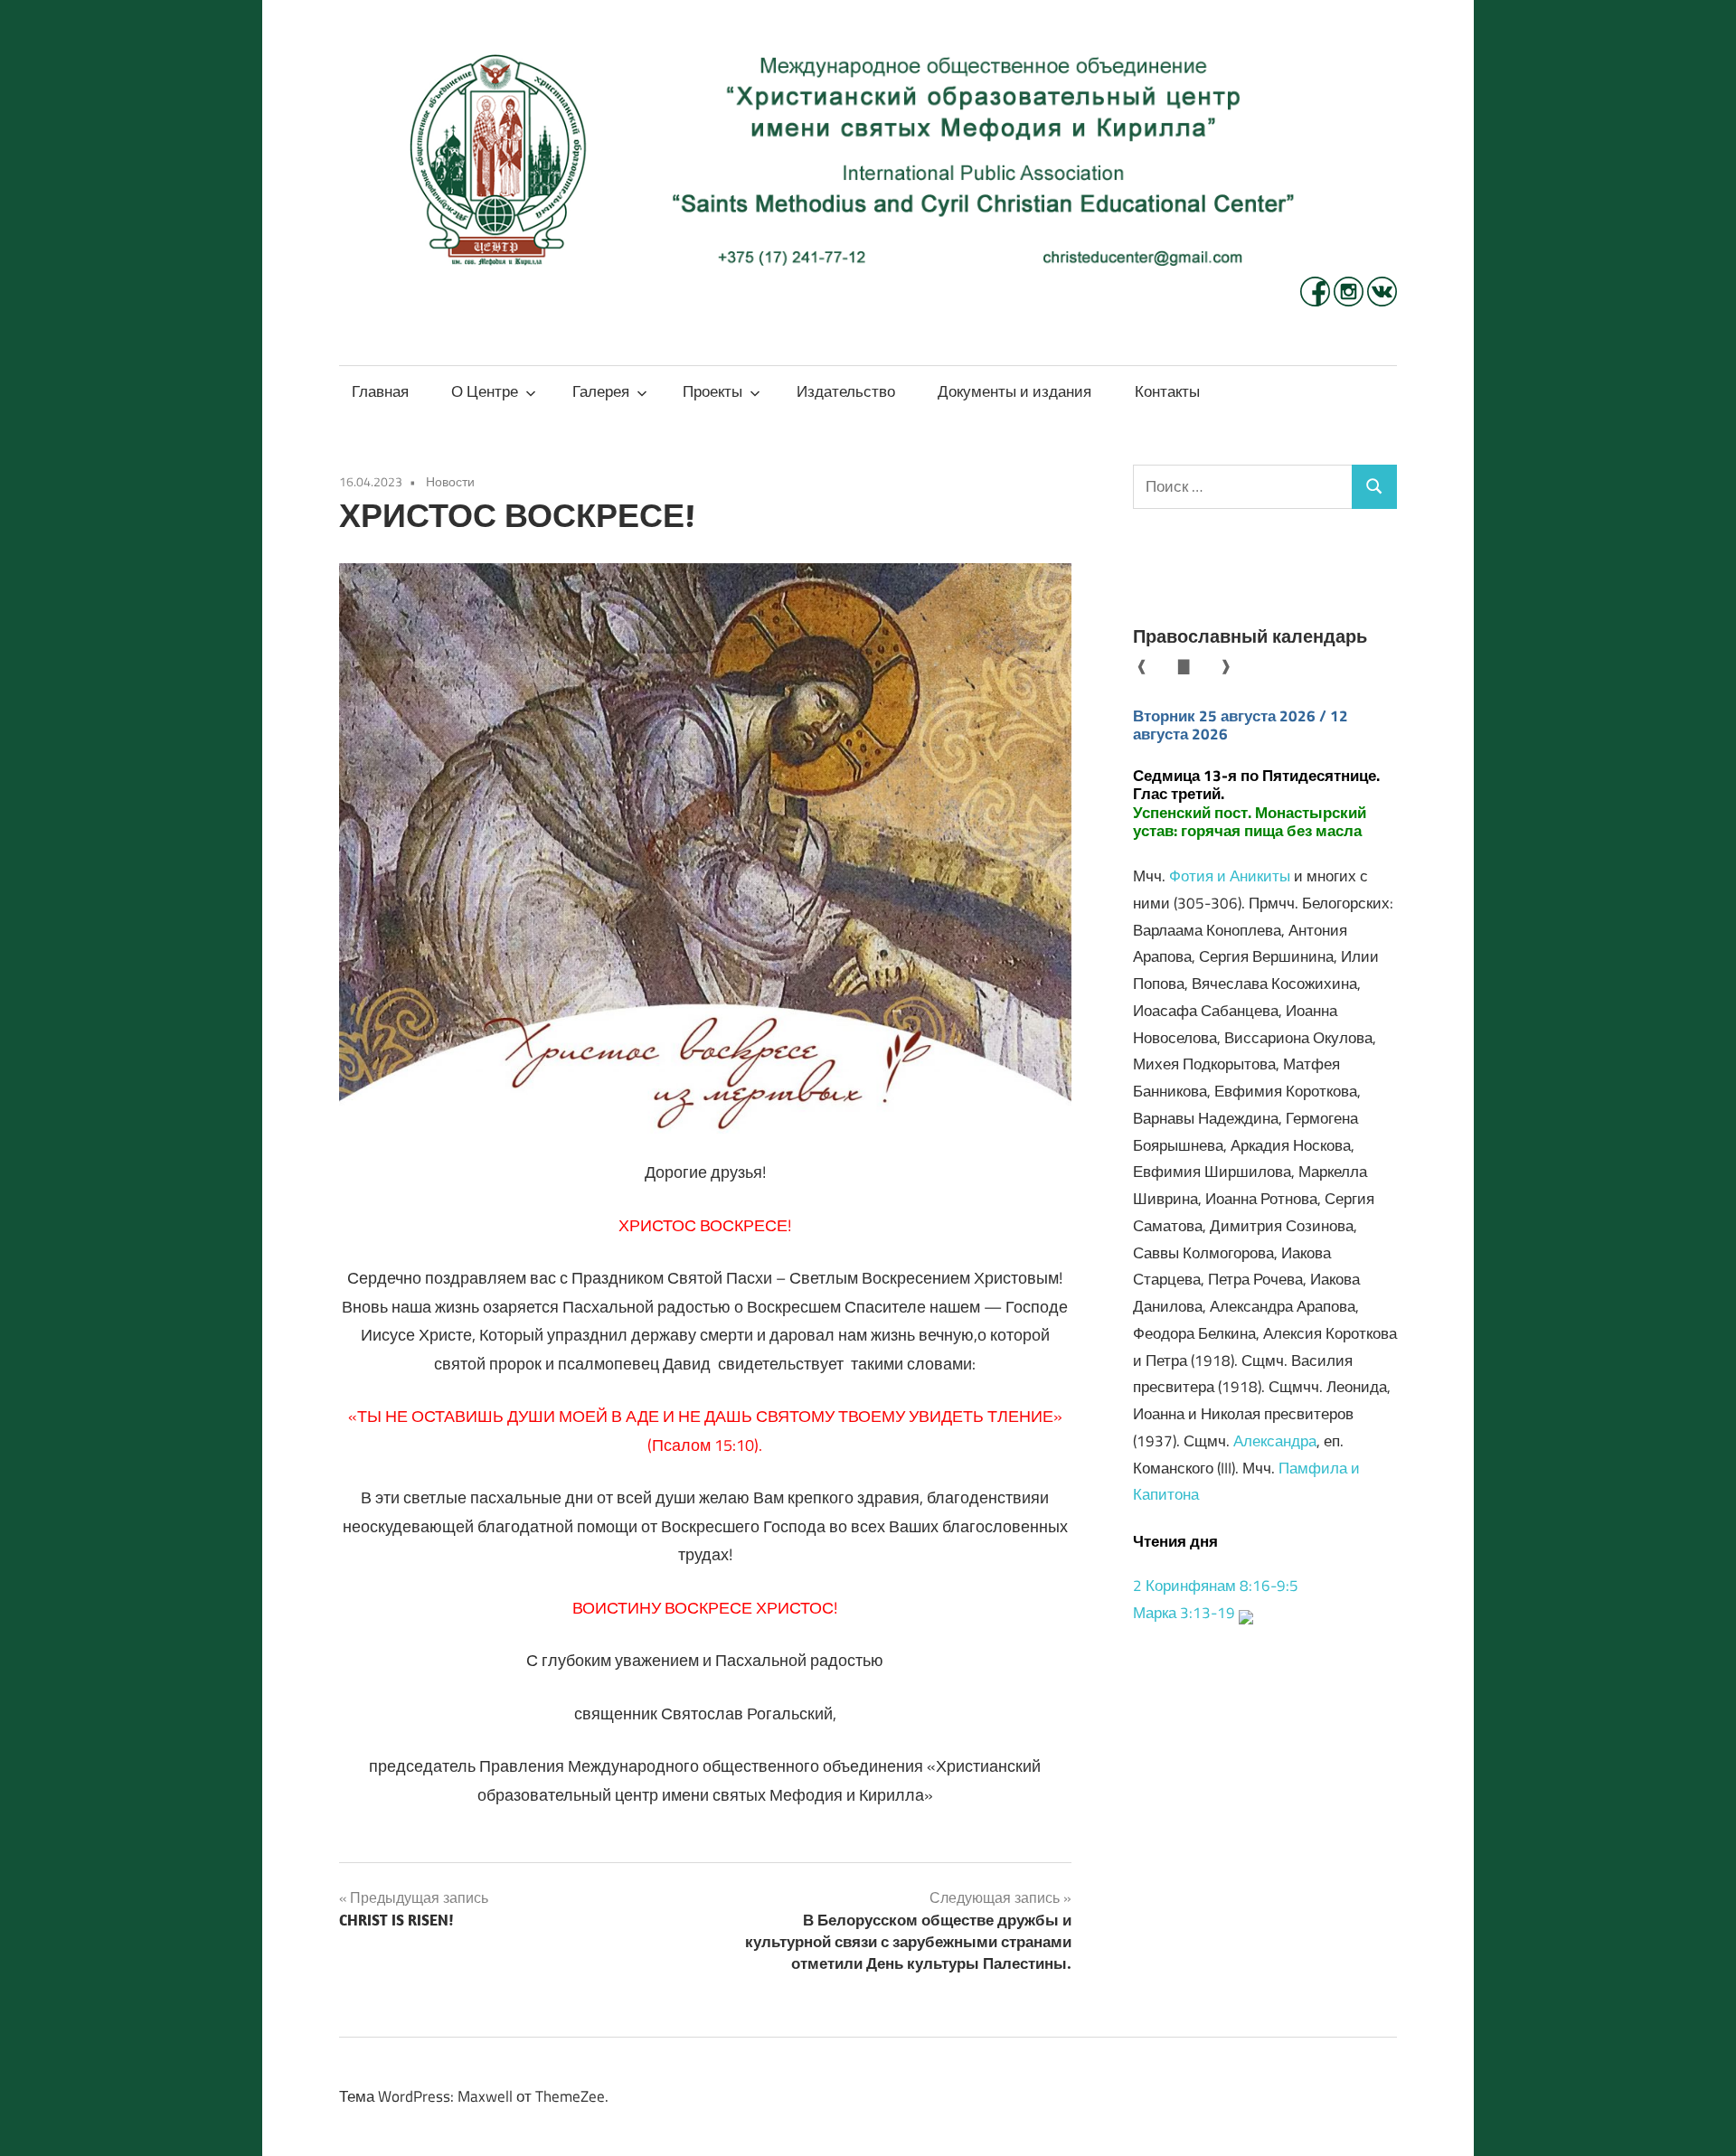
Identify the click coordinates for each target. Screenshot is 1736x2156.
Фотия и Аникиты (1230, 876)
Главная (380, 391)
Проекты (712, 391)
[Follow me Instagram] (1350, 301)
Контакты (1167, 391)
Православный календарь (1250, 636)
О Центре (485, 391)
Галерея (601, 391)
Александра (1275, 1441)
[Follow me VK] (1382, 301)
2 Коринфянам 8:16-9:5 (1216, 1586)
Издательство (846, 391)
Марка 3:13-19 (1184, 1613)
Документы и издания (1014, 391)
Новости (450, 481)
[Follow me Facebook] (1317, 301)
